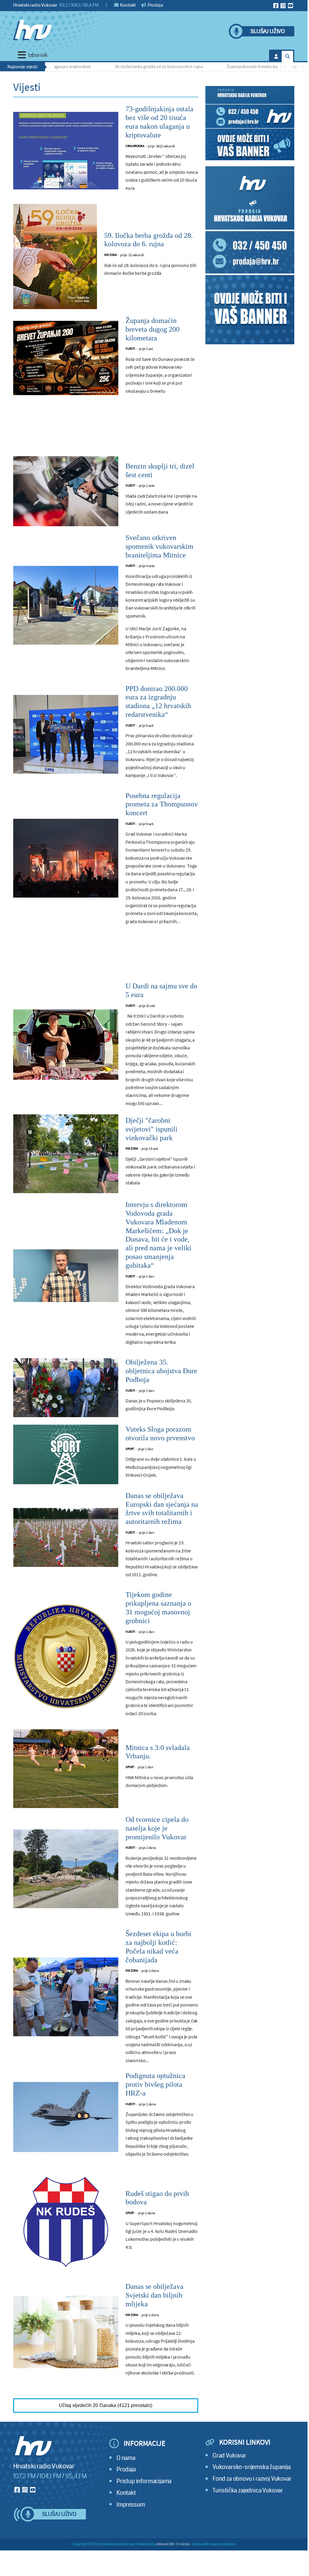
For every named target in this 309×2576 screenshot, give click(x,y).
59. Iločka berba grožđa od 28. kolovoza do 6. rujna (129, 66)
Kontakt (128, 5)
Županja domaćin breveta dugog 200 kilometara (239, 66)
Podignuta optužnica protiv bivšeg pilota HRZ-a (155, 2084)
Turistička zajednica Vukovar (248, 2490)
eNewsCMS (165, 2544)
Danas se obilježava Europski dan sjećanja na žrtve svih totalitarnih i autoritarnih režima (162, 1509)
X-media (183, 2544)
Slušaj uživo (268, 31)
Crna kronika (135, 146)
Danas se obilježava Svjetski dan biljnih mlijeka (154, 2295)
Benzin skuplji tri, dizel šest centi (160, 470)
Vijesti (130, 349)
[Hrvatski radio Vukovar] (32, 30)
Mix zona (110, 255)
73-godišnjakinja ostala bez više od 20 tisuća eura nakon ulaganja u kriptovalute (159, 122)
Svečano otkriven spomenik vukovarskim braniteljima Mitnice (159, 546)
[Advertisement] (106, 431)
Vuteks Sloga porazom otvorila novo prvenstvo (160, 1434)
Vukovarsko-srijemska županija (252, 2467)
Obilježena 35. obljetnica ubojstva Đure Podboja (161, 1371)
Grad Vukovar (229, 2456)
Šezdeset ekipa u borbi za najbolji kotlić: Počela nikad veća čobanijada (158, 1947)
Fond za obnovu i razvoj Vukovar (252, 2479)
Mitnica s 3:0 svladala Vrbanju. (158, 1752)
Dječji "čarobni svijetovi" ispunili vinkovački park (151, 1129)
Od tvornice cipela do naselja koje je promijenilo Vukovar (157, 1828)
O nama (126, 2458)
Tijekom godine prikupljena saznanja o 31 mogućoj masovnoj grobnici (158, 1607)
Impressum (131, 2505)
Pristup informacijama (144, 2481)
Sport (130, 1449)
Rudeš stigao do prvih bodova (157, 2198)
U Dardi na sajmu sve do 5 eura (161, 990)
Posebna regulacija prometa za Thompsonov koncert (162, 804)
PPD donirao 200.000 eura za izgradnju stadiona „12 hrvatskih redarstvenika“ (158, 702)
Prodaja (155, 5)
